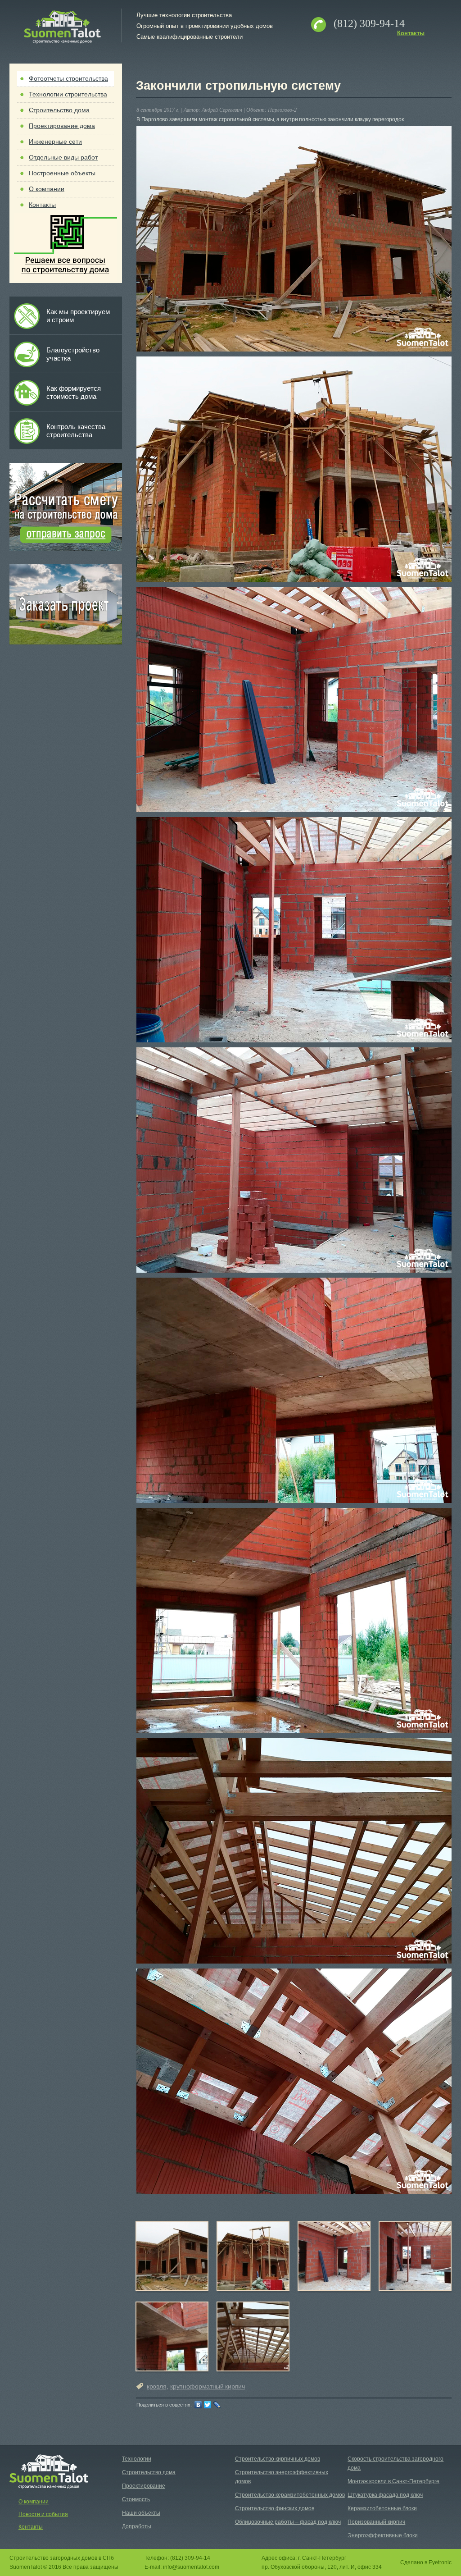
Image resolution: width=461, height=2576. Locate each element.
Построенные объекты (62, 173)
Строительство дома (59, 110)
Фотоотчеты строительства (68, 78)
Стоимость (136, 2499)
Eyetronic (440, 2562)
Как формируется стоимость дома (74, 392)
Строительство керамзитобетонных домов (290, 2495)
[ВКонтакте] (198, 2405)
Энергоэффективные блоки (383, 2535)
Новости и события (43, 2514)
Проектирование (144, 2486)
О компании (47, 189)
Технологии (137, 2459)
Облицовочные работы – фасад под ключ (288, 2522)
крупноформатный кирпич (207, 2386)
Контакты (411, 33)
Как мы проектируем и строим (78, 316)
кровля (156, 2386)
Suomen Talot (62, 27)
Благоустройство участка (73, 354)
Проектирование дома (62, 126)
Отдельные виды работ (63, 157)
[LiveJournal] (217, 2405)
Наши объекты (141, 2513)
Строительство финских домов (275, 2508)
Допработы (137, 2526)
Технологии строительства (68, 94)
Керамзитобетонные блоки (382, 2508)
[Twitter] (208, 2405)
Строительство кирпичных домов (278, 2459)
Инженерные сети (55, 142)
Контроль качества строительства (76, 431)
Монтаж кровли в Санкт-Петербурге (393, 2481)
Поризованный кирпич (376, 2522)
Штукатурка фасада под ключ (385, 2495)
